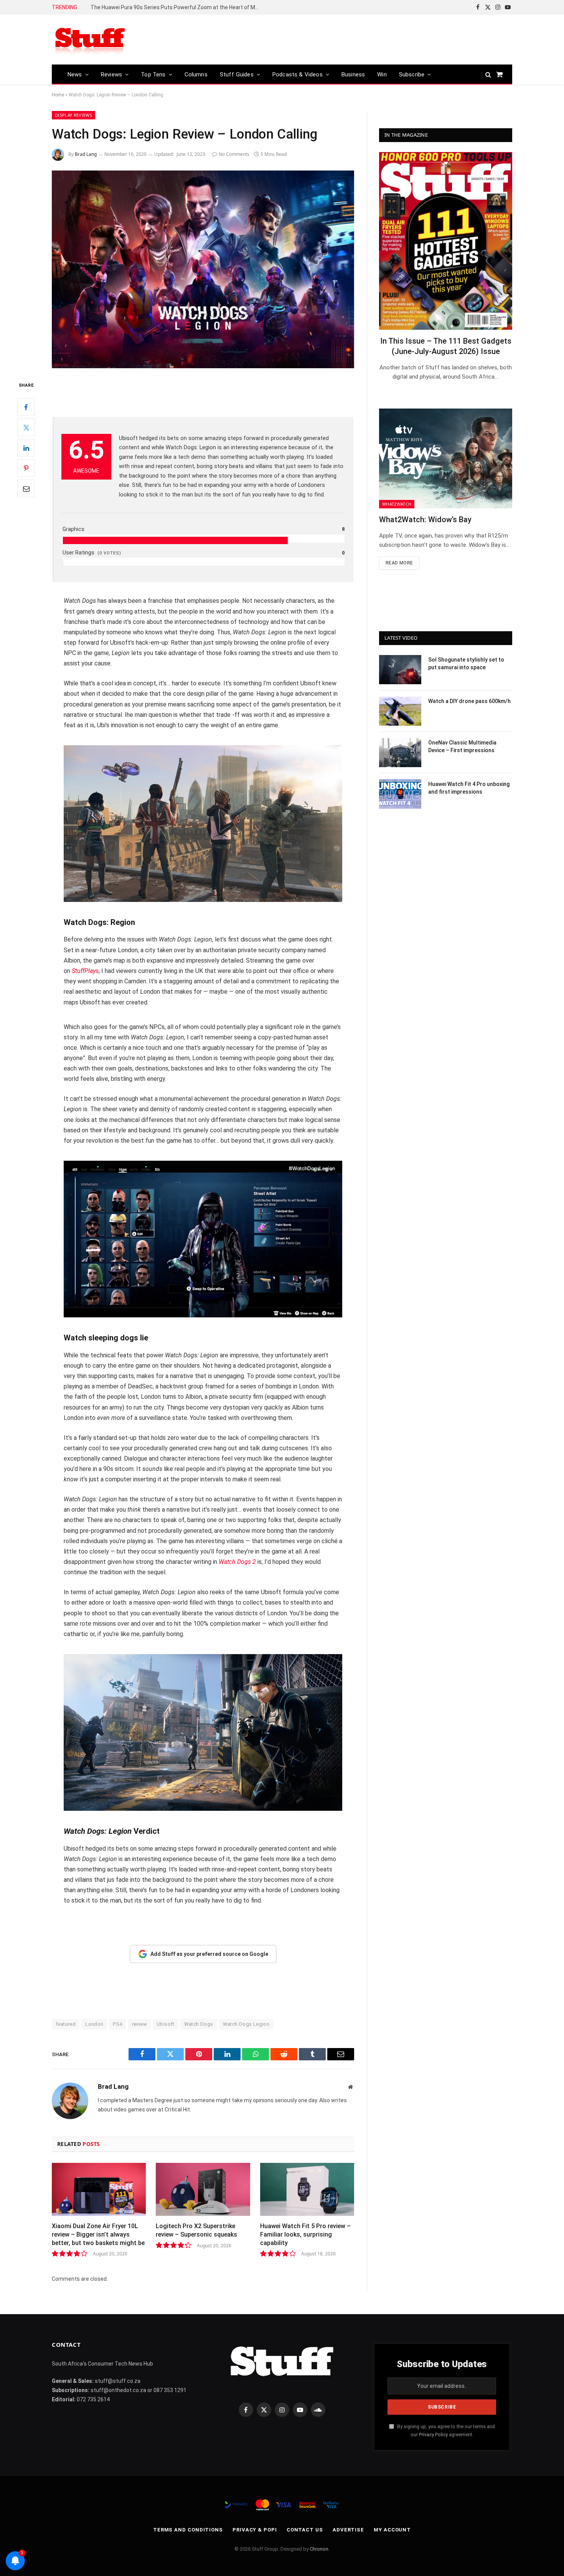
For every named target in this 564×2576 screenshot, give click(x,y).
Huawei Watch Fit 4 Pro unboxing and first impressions (469, 788)
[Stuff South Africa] (90, 40)
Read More (399, 563)
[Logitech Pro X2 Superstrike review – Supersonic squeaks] (203, 2189)
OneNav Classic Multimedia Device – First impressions (462, 746)
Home (58, 95)
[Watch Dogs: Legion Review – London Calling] (203, 269)
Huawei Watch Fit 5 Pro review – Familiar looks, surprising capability (305, 2234)
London (94, 2024)
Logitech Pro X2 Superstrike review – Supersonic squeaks (196, 2230)
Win (382, 74)
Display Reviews (73, 115)
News (75, 74)
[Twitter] (26, 427)
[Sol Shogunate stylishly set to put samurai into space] (400, 670)
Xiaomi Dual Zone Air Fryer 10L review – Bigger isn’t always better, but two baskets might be (98, 2234)
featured (66, 2024)
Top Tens (153, 74)
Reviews (111, 74)
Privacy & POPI (255, 2530)
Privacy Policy (433, 2435)
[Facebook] (26, 407)
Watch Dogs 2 (237, 1562)
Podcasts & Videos (298, 74)
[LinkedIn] (26, 448)
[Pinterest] (26, 468)
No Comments (234, 154)
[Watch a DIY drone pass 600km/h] (400, 711)
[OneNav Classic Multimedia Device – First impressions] (400, 753)
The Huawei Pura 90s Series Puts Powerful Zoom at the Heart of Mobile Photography (177, 7)
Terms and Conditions (188, 2530)
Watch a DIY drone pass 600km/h (469, 701)
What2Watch (397, 504)
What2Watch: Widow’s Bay (425, 520)
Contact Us (305, 2530)
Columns (196, 74)
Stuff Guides (237, 74)
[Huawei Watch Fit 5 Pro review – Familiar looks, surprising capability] (307, 2189)
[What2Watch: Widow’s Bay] (446, 458)
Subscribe (412, 74)
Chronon (319, 2549)
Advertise (348, 2530)
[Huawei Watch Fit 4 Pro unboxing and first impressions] (400, 794)
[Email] (26, 488)
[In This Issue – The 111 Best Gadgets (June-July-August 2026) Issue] (446, 241)
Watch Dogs (199, 2024)
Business (353, 74)
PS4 (117, 2024)
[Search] (488, 74)
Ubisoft (166, 2024)
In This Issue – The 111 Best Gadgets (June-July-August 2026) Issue (446, 346)
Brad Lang (86, 154)
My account (392, 2530)
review (139, 2024)
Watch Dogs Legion (246, 2024)
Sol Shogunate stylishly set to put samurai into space (466, 663)
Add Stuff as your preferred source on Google (209, 1954)
